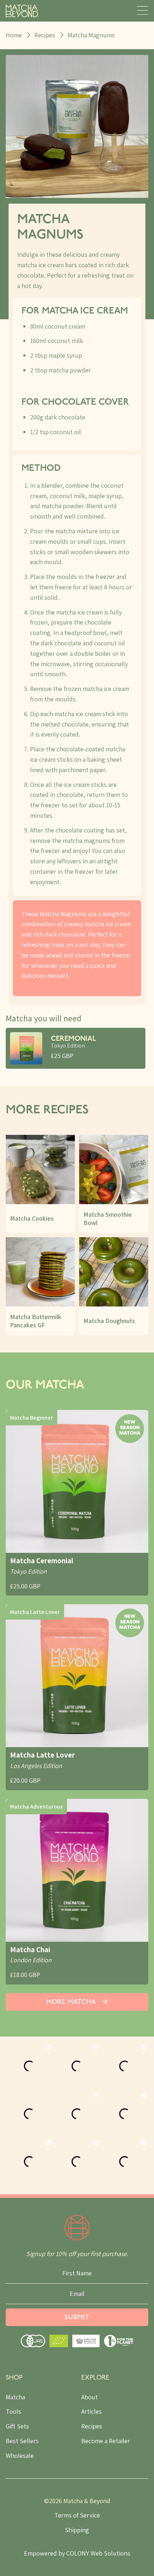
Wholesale (20, 2456)
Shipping (77, 2530)
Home (14, 35)
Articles (92, 2411)
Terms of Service (77, 2515)
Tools (13, 2411)
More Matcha (72, 2002)
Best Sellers (22, 2441)
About (90, 2397)
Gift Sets (17, 2426)
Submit (77, 2318)
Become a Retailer (106, 2441)
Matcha (15, 2397)
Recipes (45, 35)
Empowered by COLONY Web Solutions (77, 2553)
